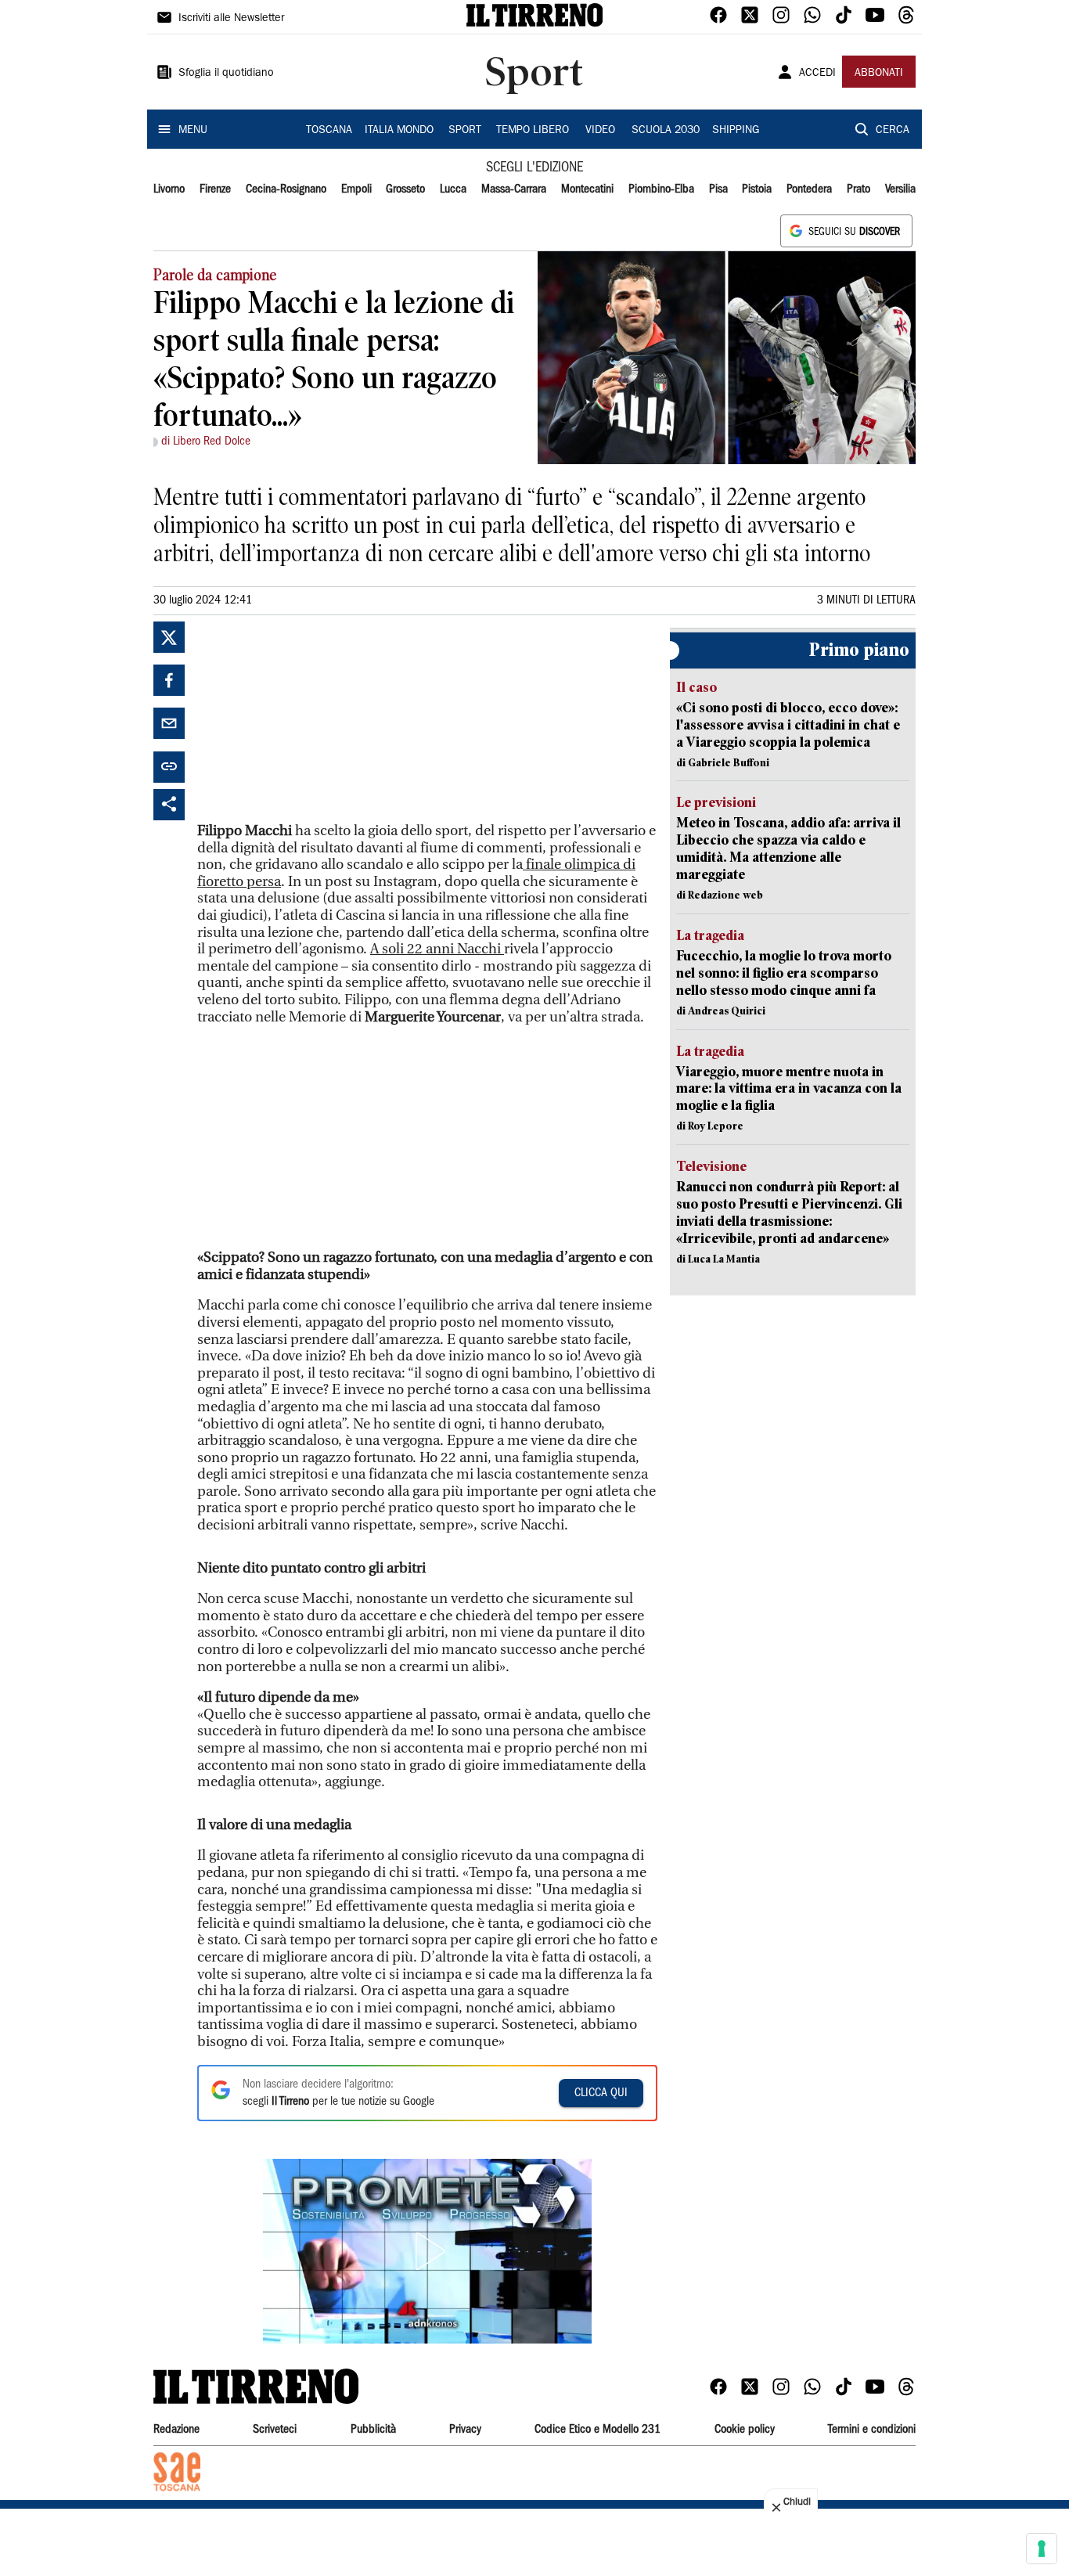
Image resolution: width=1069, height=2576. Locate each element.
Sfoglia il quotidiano (226, 74)
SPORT (465, 131)
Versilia (900, 189)
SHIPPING (736, 131)
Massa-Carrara (514, 189)
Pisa (718, 189)
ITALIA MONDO (399, 131)
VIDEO (600, 131)
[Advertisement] (315, 719)
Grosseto (405, 189)
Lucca (453, 189)
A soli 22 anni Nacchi (437, 949)
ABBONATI (879, 74)
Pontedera (809, 189)
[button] (427, 2251)
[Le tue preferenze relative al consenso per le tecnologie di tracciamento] (1042, 2549)
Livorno (169, 189)
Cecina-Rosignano (286, 189)
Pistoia (757, 189)
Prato (858, 189)
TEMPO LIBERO (533, 131)
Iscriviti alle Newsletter (231, 19)
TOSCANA (329, 131)
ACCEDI (817, 74)
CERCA (893, 131)
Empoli (356, 189)
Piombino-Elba (661, 189)
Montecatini (587, 189)
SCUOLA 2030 (666, 131)
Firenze (215, 189)
